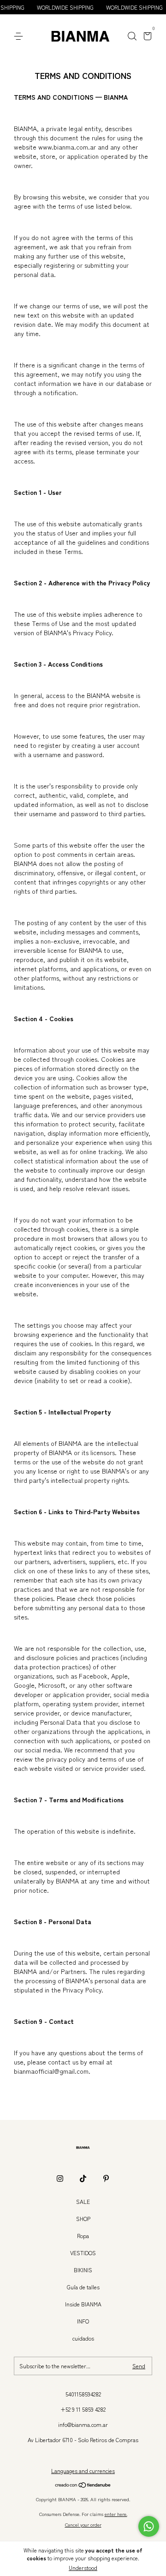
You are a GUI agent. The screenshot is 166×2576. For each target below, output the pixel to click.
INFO (83, 2321)
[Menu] (20, 36)
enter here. (116, 2514)
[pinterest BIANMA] (106, 2179)
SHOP (83, 2218)
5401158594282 (83, 2394)
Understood (83, 2567)
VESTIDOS (83, 2253)
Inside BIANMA (83, 2304)
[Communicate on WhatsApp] (149, 2526)
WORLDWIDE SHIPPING (53, 7)
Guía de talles (83, 2287)
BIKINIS (83, 2270)
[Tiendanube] (83, 2486)
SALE (83, 2201)
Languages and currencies (83, 2471)
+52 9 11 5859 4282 (83, 2409)
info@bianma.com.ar (83, 2424)
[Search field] (132, 36)
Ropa (83, 2236)
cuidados (83, 2338)
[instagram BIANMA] (60, 2179)
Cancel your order (83, 2525)
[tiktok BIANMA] (83, 2179)
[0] (146, 37)
